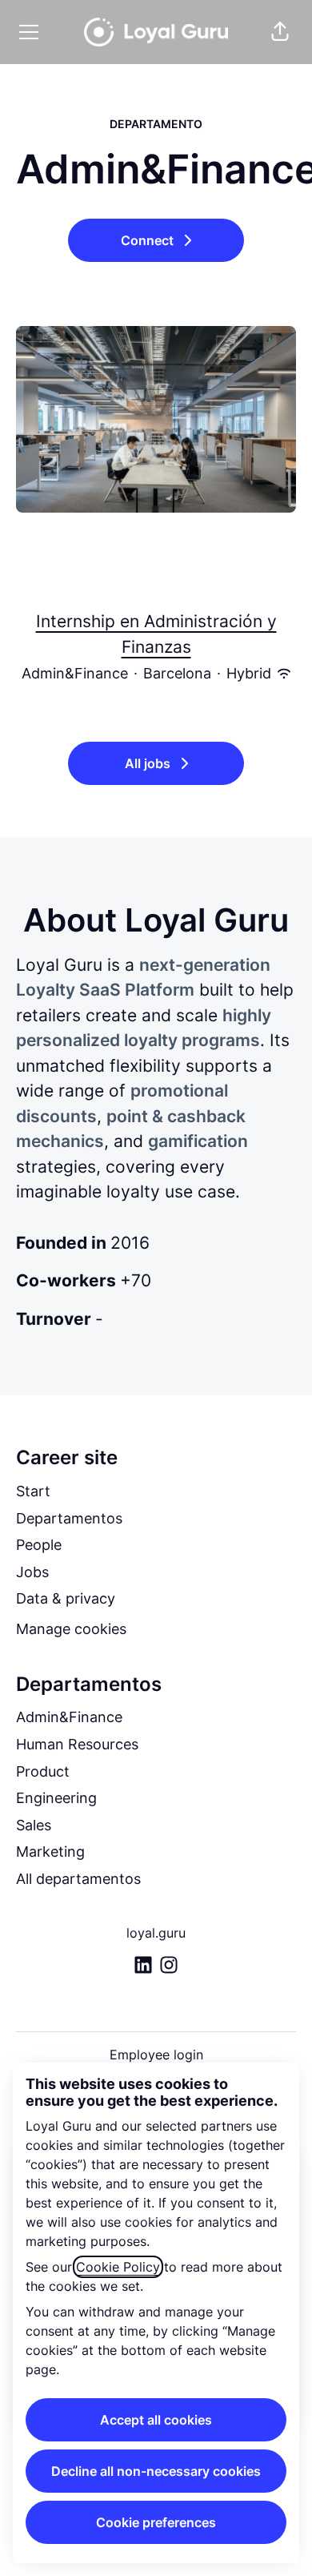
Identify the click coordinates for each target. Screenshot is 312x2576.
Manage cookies (71, 1629)
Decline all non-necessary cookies (156, 2471)
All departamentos (78, 1879)
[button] (280, 32)
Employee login (156, 2055)
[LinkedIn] (143, 1966)
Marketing (50, 1851)
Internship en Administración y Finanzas (156, 634)
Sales (34, 1825)
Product (43, 1771)
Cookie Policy (118, 2267)
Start (33, 1491)
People (39, 1545)
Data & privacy (66, 1598)
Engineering (56, 1798)
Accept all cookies (156, 2420)
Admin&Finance (69, 1717)
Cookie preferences (156, 2522)
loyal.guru (156, 1933)
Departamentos (69, 1518)
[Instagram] (169, 1966)
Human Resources (77, 1744)
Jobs (32, 1572)
